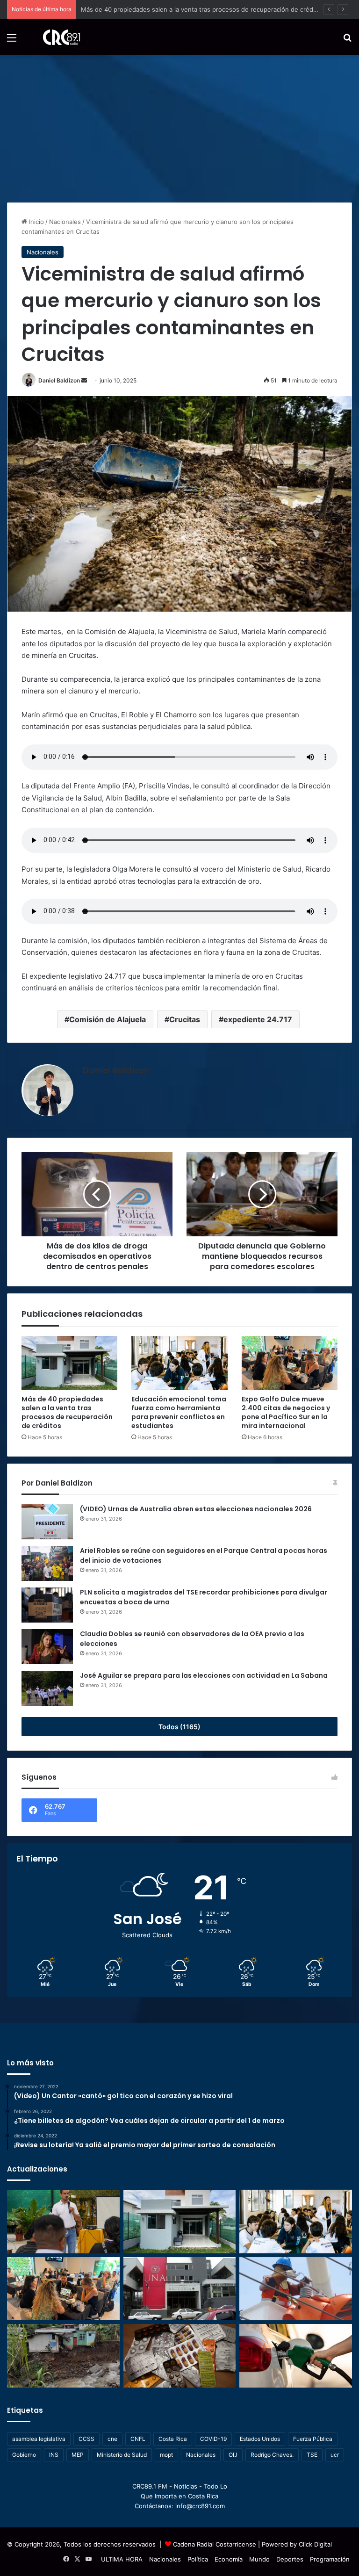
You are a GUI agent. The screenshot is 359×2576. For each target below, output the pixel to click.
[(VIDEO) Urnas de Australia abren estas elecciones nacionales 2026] (47, 1522)
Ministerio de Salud (122, 2455)
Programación (330, 2559)
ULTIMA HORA (122, 2559)
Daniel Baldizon (59, 380)
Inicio (36, 222)
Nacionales (65, 222)
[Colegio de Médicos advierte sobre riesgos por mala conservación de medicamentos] (180, 2356)
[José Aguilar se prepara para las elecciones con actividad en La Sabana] (47, 1688)
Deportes (290, 2559)
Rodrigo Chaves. (272, 2455)
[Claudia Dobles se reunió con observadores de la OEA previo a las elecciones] (47, 1647)
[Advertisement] (179, 125)
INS (54, 2455)
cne (112, 2439)
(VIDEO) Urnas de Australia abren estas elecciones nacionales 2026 (196, 1509)
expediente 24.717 (258, 1019)
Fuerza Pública (313, 2439)
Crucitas (185, 1019)
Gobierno (24, 2455)
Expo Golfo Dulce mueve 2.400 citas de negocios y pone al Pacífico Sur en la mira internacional (286, 1412)
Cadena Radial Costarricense (215, 2544)
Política (198, 2559)
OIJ (233, 2455)
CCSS (86, 2439)
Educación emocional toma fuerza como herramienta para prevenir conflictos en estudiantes (216, 9)
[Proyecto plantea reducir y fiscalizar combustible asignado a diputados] (296, 2356)
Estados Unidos (260, 2439)
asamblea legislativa (39, 2439)
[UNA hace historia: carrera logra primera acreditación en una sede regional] (180, 2289)
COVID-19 (213, 2439)
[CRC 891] (56, 37)
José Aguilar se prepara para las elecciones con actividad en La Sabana (204, 1675)
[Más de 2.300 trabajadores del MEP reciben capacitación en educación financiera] (63, 2222)
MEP (78, 2455)
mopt (166, 2455)
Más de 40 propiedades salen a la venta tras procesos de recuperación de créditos (67, 1412)
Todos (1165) (179, 1727)
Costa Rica (173, 2439)
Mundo (259, 2559)
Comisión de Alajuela (108, 1019)
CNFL (138, 2439)
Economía (229, 2559)
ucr (335, 2455)
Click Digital (315, 2544)
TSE (312, 2455)
